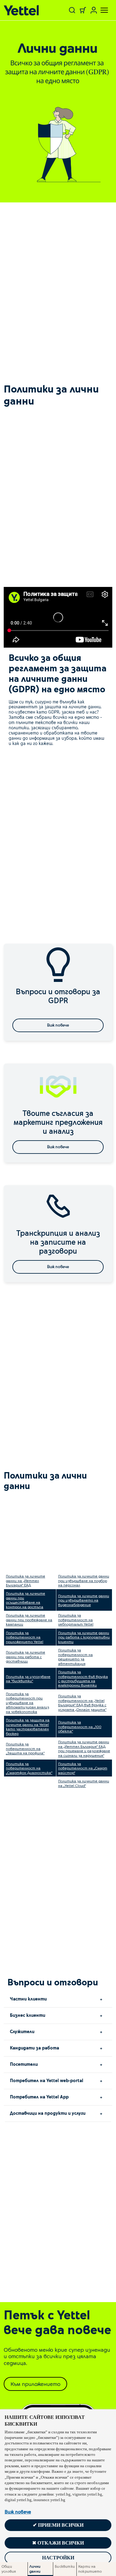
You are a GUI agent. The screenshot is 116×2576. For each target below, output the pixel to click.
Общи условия (9, 2569)
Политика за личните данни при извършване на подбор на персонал (84, 1580)
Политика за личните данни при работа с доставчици (26, 1656)
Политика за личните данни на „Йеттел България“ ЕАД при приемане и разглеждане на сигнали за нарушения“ (84, 1748)
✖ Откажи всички (58, 2543)
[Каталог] (23, 10)
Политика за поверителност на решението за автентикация (75, 1656)
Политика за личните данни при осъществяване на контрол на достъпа (26, 1600)
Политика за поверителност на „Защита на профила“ (25, 1748)
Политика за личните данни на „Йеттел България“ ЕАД (26, 1580)
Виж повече (18, 2512)
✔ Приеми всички (58, 2525)
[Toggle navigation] (101, 10)
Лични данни (35, 2569)
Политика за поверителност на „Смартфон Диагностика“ (29, 1768)
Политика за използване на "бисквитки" (28, 1679)
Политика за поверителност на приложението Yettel (25, 1637)
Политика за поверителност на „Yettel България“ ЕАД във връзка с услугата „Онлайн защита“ (82, 1702)
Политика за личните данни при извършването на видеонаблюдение (84, 1600)
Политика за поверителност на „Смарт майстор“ (83, 1768)
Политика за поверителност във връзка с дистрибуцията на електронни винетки (83, 1678)
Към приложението (35, 2384)
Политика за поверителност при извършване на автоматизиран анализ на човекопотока (28, 1703)
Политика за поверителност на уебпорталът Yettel (76, 1620)
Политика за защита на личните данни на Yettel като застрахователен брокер (28, 1726)
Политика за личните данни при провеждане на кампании (29, 1620)
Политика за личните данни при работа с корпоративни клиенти (84, 1637)
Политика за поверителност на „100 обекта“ (80, 1726)
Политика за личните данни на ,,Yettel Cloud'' (84, 1783)
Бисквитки (65, 2566)
